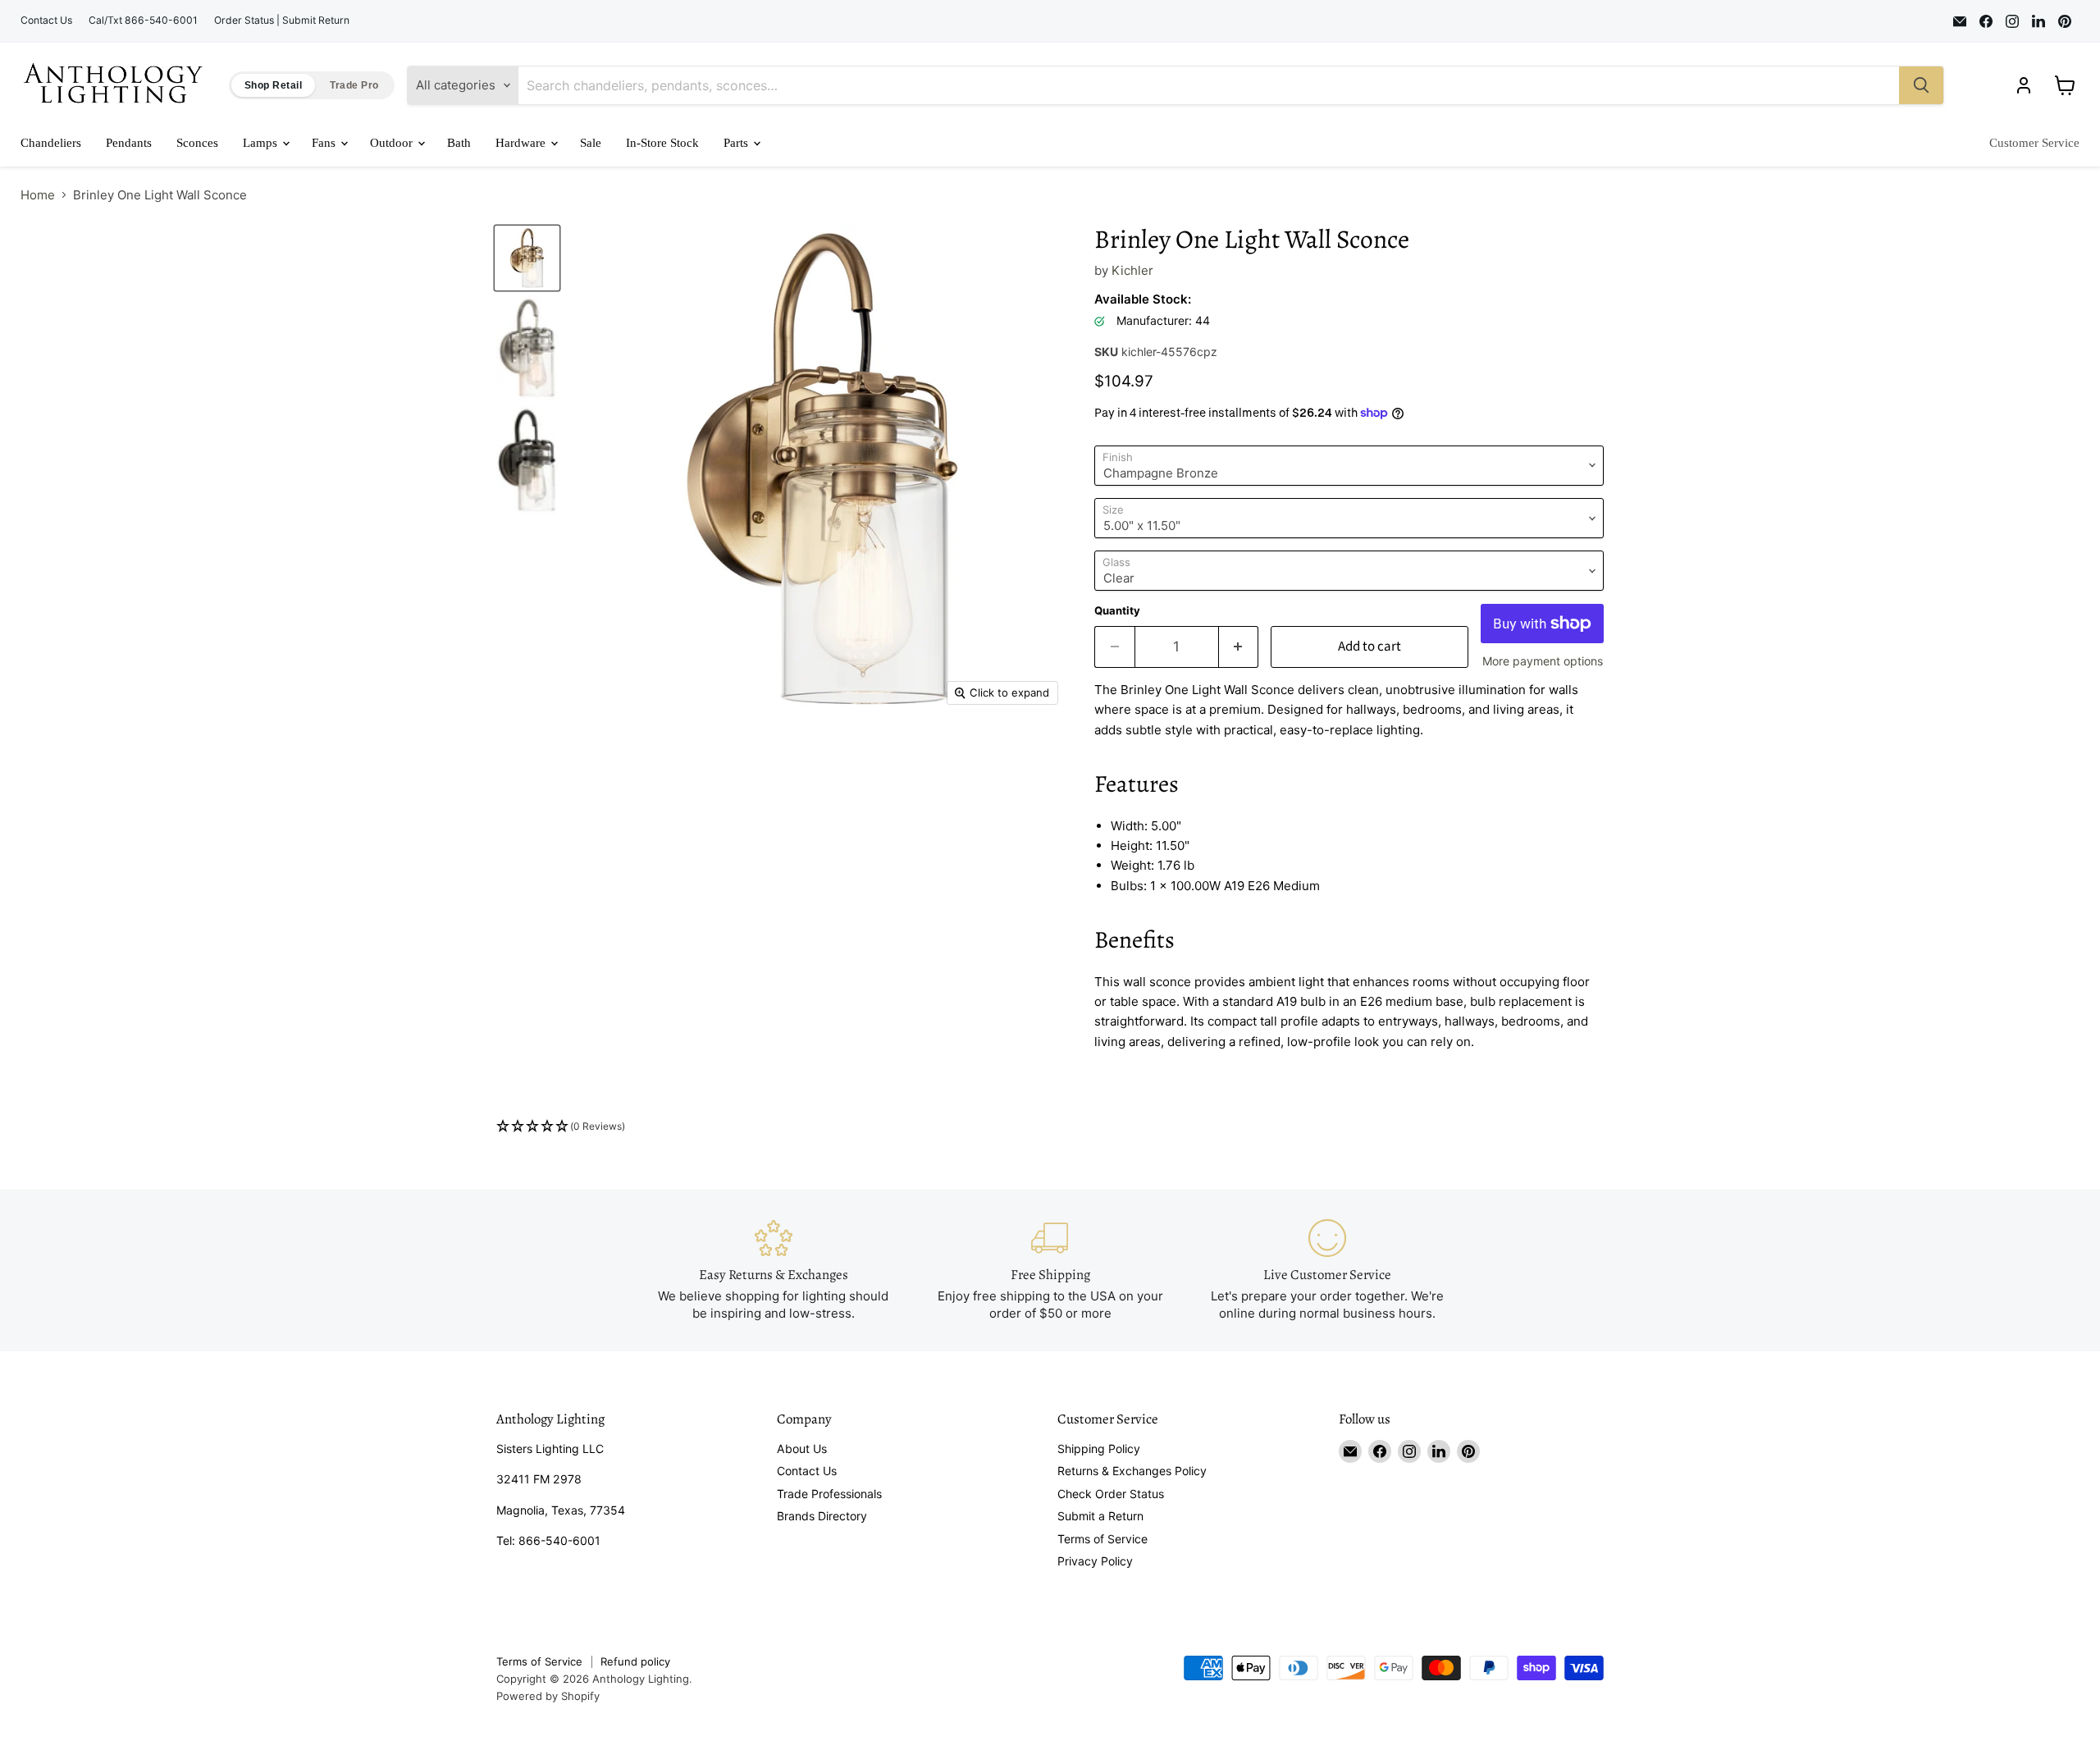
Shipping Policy (1099, 1449)
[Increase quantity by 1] (1239, 647)
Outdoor (393, 143)
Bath (459, 143)
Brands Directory (822, 1516)
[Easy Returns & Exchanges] (774, 1270)
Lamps (262, 143)
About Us (802, 1449)
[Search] (1921, 85)
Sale (591, 143)
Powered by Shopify (548, 1696)
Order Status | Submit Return (282, 21)
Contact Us (46, 21)
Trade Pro (354, 85)
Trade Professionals (829, 1494)
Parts (737, 143)
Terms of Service (1102, 1539)
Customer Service (2034, 143)
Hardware (522, 143)
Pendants (129, 143)
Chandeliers (51, 143)
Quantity (1117, 611)
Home (38, 195)
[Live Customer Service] (1327, 1270)
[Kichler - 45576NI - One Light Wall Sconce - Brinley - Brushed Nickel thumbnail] (527, 348)
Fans (325, 143)
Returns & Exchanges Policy (1132, 1471)
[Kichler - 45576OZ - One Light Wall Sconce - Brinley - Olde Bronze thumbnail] (527, 460)
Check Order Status (1111, 1494)
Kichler (1132, 270)
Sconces (197, 143)
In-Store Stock (662, 143)
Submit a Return (1100, 1516)
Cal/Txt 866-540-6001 (143, 21)
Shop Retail (273, 85)
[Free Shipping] (1050, 1270)
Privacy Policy (1095, 1561)
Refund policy (635, 1661)
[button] (1050, 1127)
